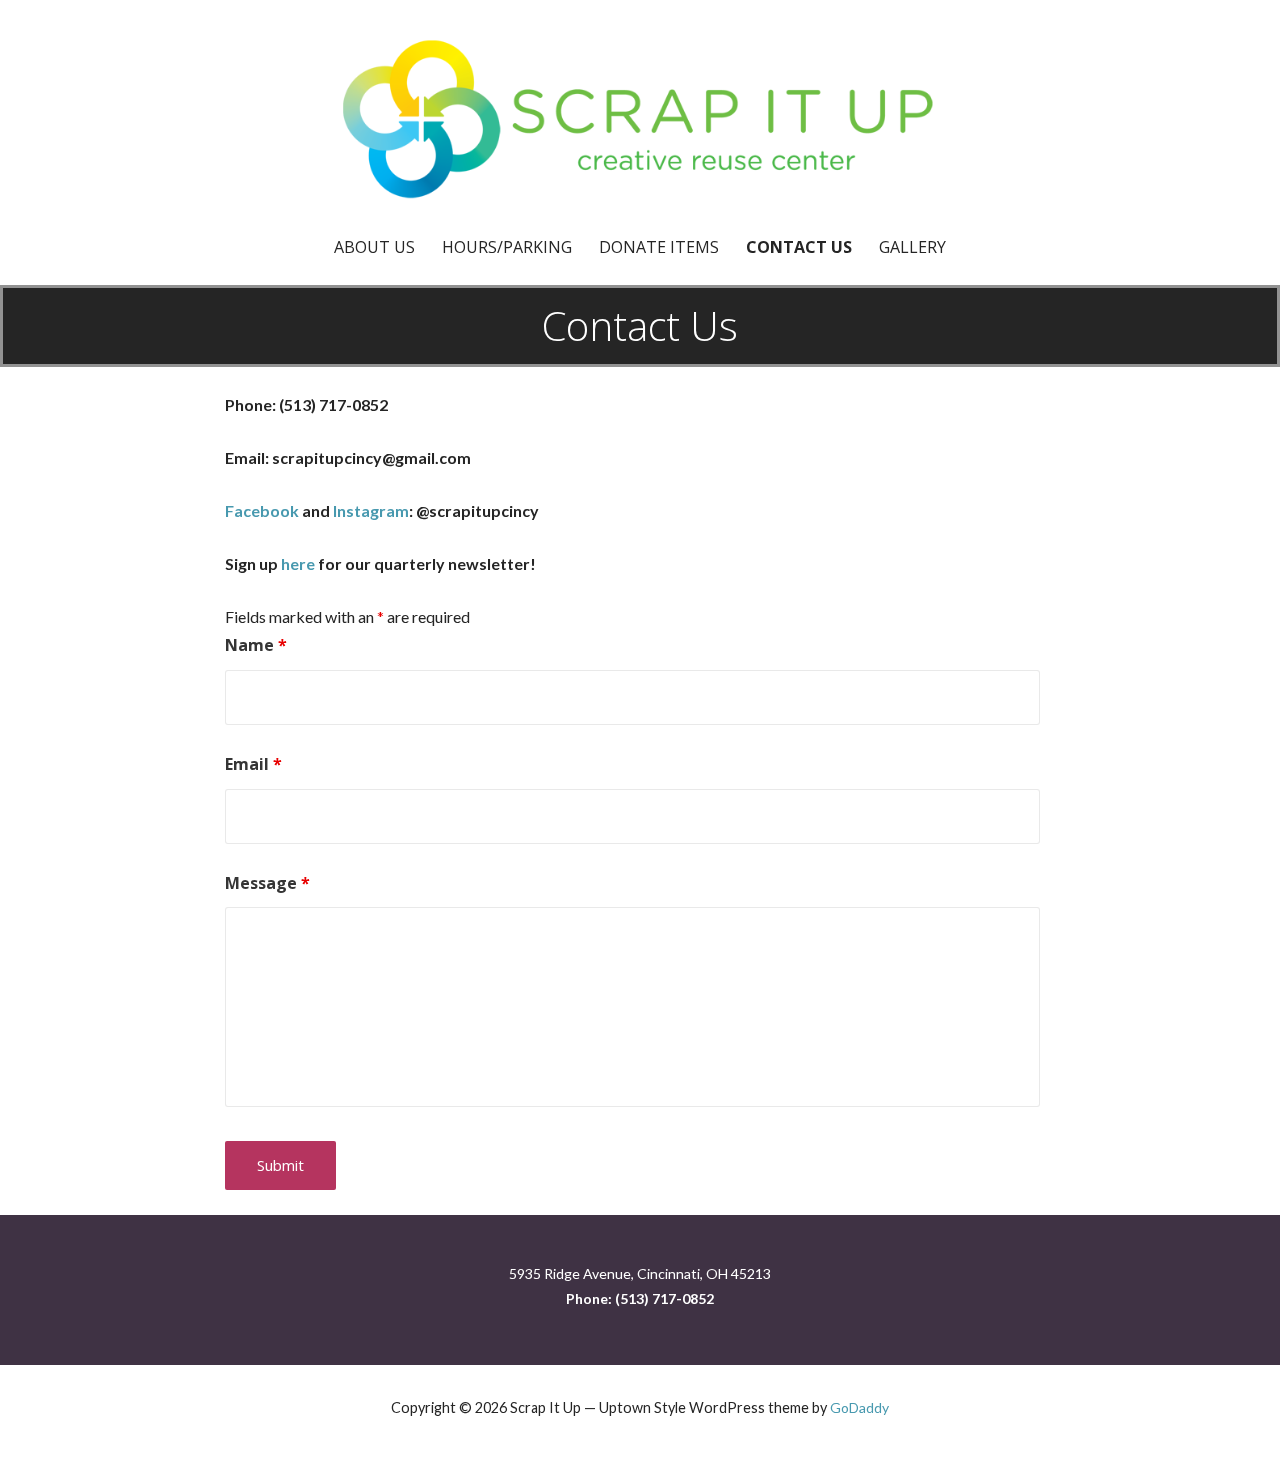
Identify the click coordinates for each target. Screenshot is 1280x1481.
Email (253, 764)
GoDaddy (859, 1407)
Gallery (912, 247)
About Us (374, 247)
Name (256, 645)
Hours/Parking (507, 247)
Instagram (371, 510)
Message (267, 883)
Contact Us (799, 247)
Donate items (659, 247)
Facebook (262, 510)
